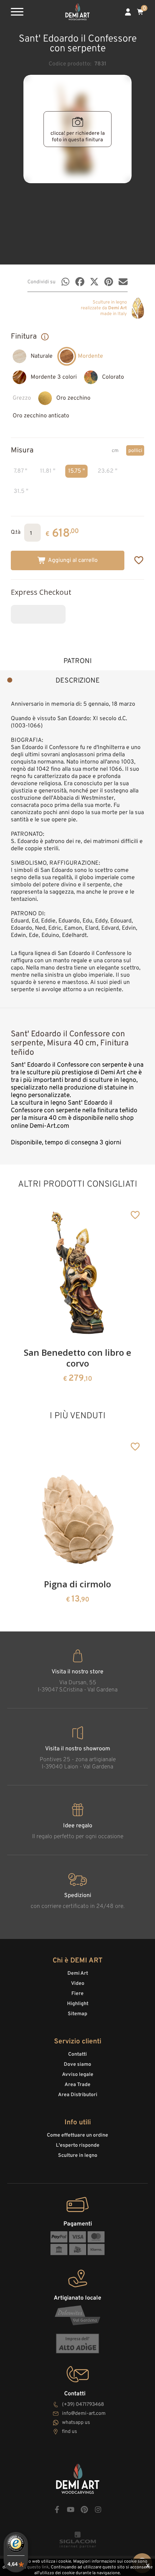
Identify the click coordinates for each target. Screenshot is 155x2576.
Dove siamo (77, 2065)
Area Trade (77, 2085)
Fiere (77, 1994)
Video (78, 1984)
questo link (38, 2567)
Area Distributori (78, 2095)
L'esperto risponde (78, 2145)
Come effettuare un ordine (77, 2135)
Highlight (78, 2004)
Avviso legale (78, 2075)
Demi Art (78, 1973)
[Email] (123, 282)
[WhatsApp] (65, 282)
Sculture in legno (78, 2156)
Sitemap (77, 2014)
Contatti (77, 2054)
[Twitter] (94, 282)
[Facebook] (80, 282)
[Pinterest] (109, 282)
